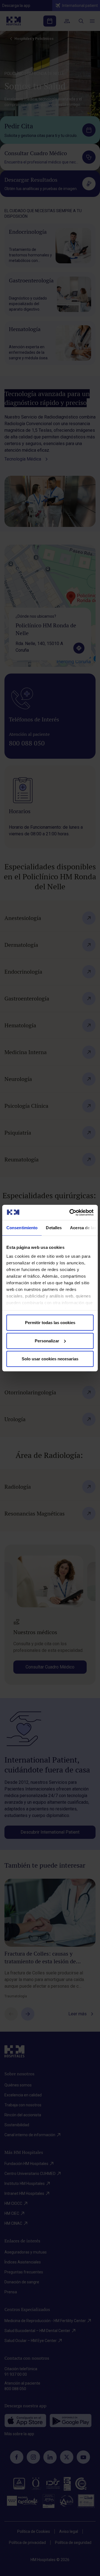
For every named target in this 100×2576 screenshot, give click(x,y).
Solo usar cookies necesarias (50, 1359)
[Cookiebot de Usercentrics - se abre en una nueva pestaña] (71, 1212)
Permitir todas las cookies (50, 1323)
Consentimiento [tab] (22, 1228)
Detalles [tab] (54, 1228)
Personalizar (47, 1341)
